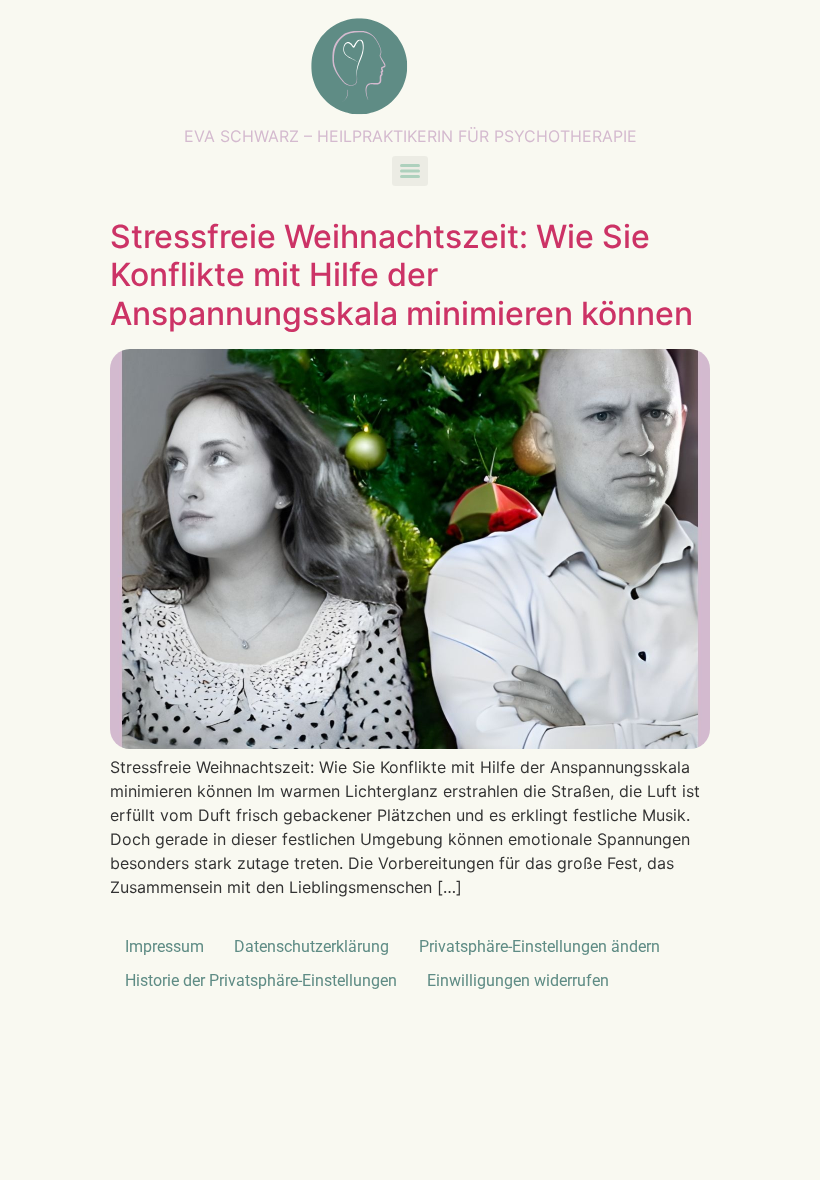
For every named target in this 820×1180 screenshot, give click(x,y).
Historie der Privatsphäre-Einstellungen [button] (261, 980)
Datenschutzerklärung (311, 946)
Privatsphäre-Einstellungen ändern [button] (539, 946)
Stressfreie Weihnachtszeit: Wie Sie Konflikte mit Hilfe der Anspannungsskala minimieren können (401, 275)
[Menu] (410, 171)
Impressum (164, 946)
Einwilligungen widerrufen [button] (518, 980)
